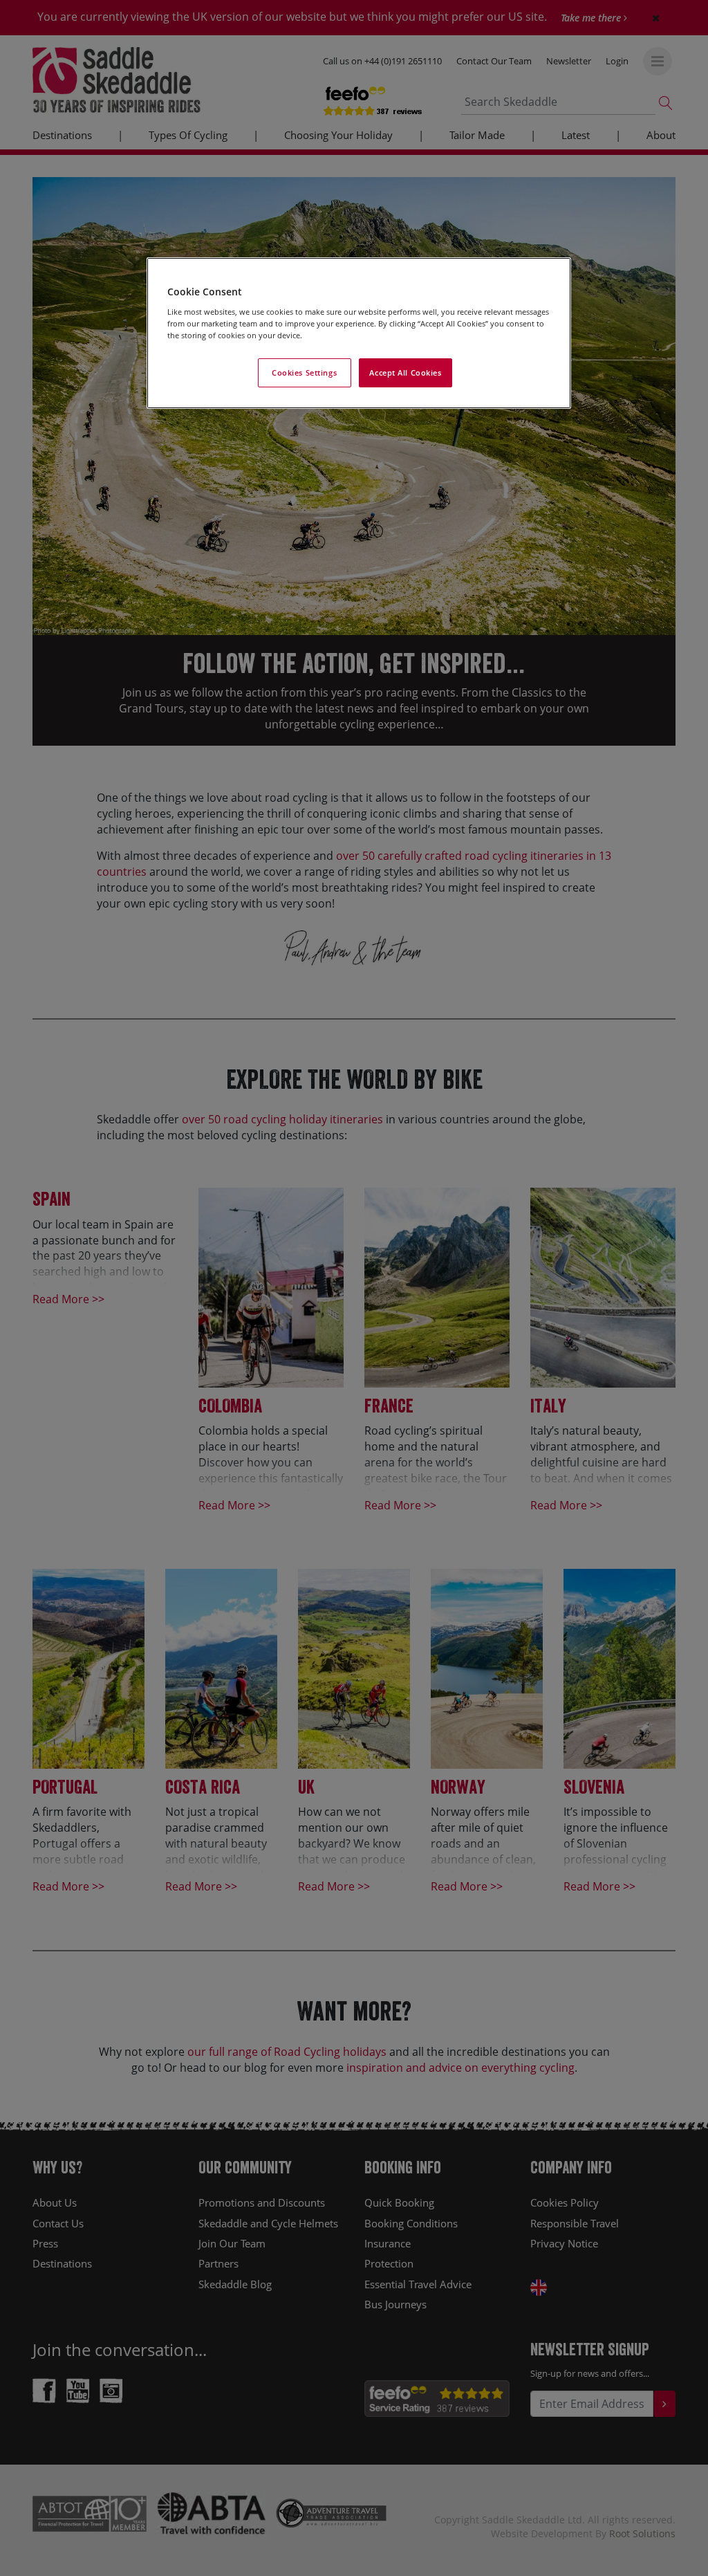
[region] (359, 333)
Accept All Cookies (405, 372)
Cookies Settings (304, 372)
